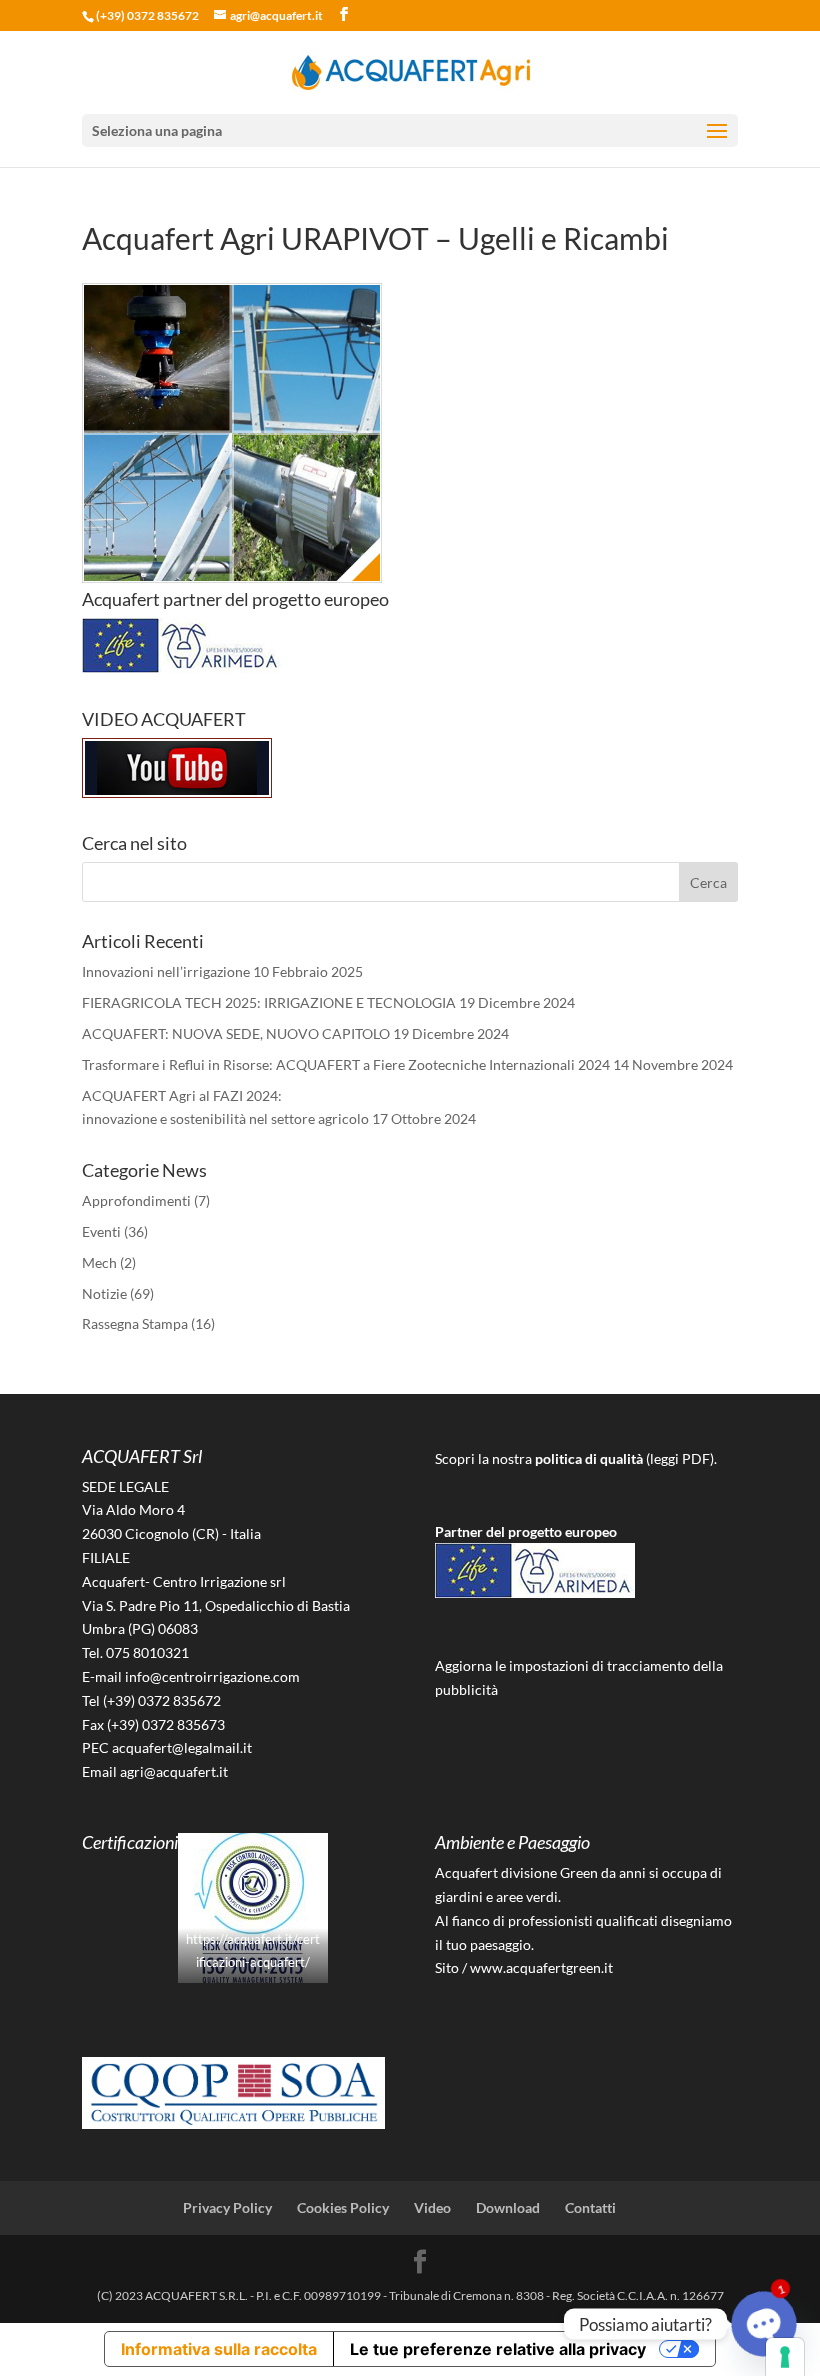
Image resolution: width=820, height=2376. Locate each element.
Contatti (590, 2207)
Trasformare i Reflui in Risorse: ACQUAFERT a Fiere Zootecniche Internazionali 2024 (346, 1064)
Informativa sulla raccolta (219, 2349)
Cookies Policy (343, 2207)
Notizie (104, 1293)
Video (432, 2207)
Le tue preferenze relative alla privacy (498, 2349)
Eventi (101, 1231)
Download (508, 2207)
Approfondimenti (136, 1200)
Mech (99, 1262)
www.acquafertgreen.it (541, 1967)
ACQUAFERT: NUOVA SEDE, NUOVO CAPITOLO (236, 1033)
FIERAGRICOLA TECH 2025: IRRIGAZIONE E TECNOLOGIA (269, 1002)
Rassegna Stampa (135, 1323)
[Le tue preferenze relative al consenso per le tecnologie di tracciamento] (785, 2357)
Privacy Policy (227, 2207)
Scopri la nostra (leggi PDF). (576, 1458)
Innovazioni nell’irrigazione (166, 971)
